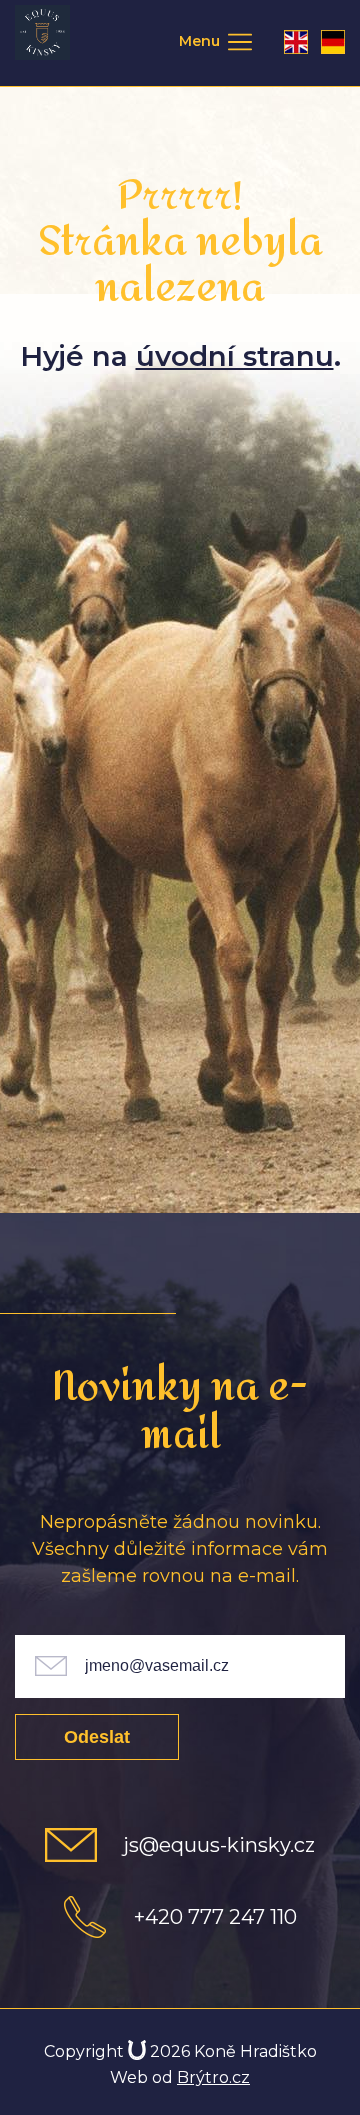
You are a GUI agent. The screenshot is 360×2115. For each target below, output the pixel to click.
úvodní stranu (235, 356)
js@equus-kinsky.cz (219, 1845)
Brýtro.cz (213, 2077)
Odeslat (97, 1737)
